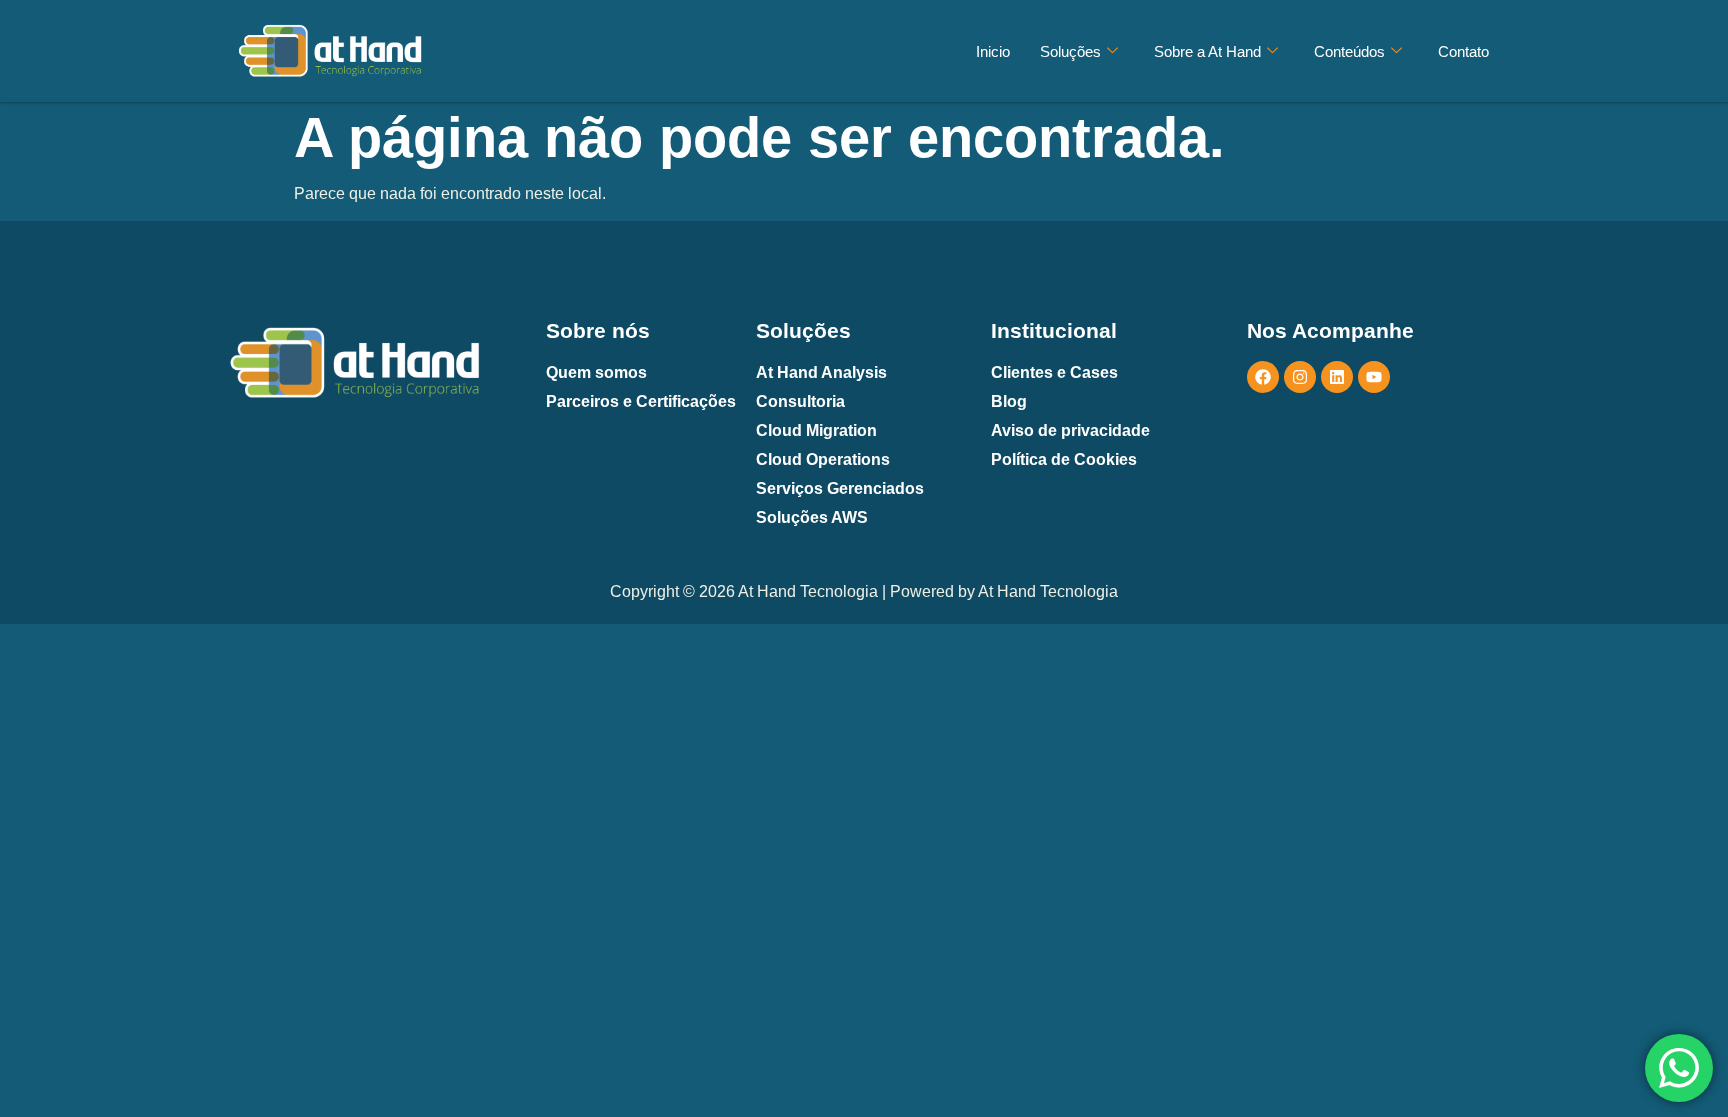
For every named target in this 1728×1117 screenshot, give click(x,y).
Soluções (1070, 51)
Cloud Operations (823, 459)
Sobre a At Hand (1207, 51)
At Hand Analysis (821, 372)
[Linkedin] (1337, 377)
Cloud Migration (816, 430)
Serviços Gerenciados (840, 488)
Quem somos (596, 372)
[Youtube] (1374, 377)
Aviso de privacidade (1070, 430)
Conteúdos (1349, 51)
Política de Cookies (1064, 459)
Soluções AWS (812, 517)
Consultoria (800, 401)
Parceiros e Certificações (641, 401)
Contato (1463, 51)
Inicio (993, 51)
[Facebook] (1263, 377)
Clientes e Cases (1054, 372)
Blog (1009, 401)
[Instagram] (1300, 377)
